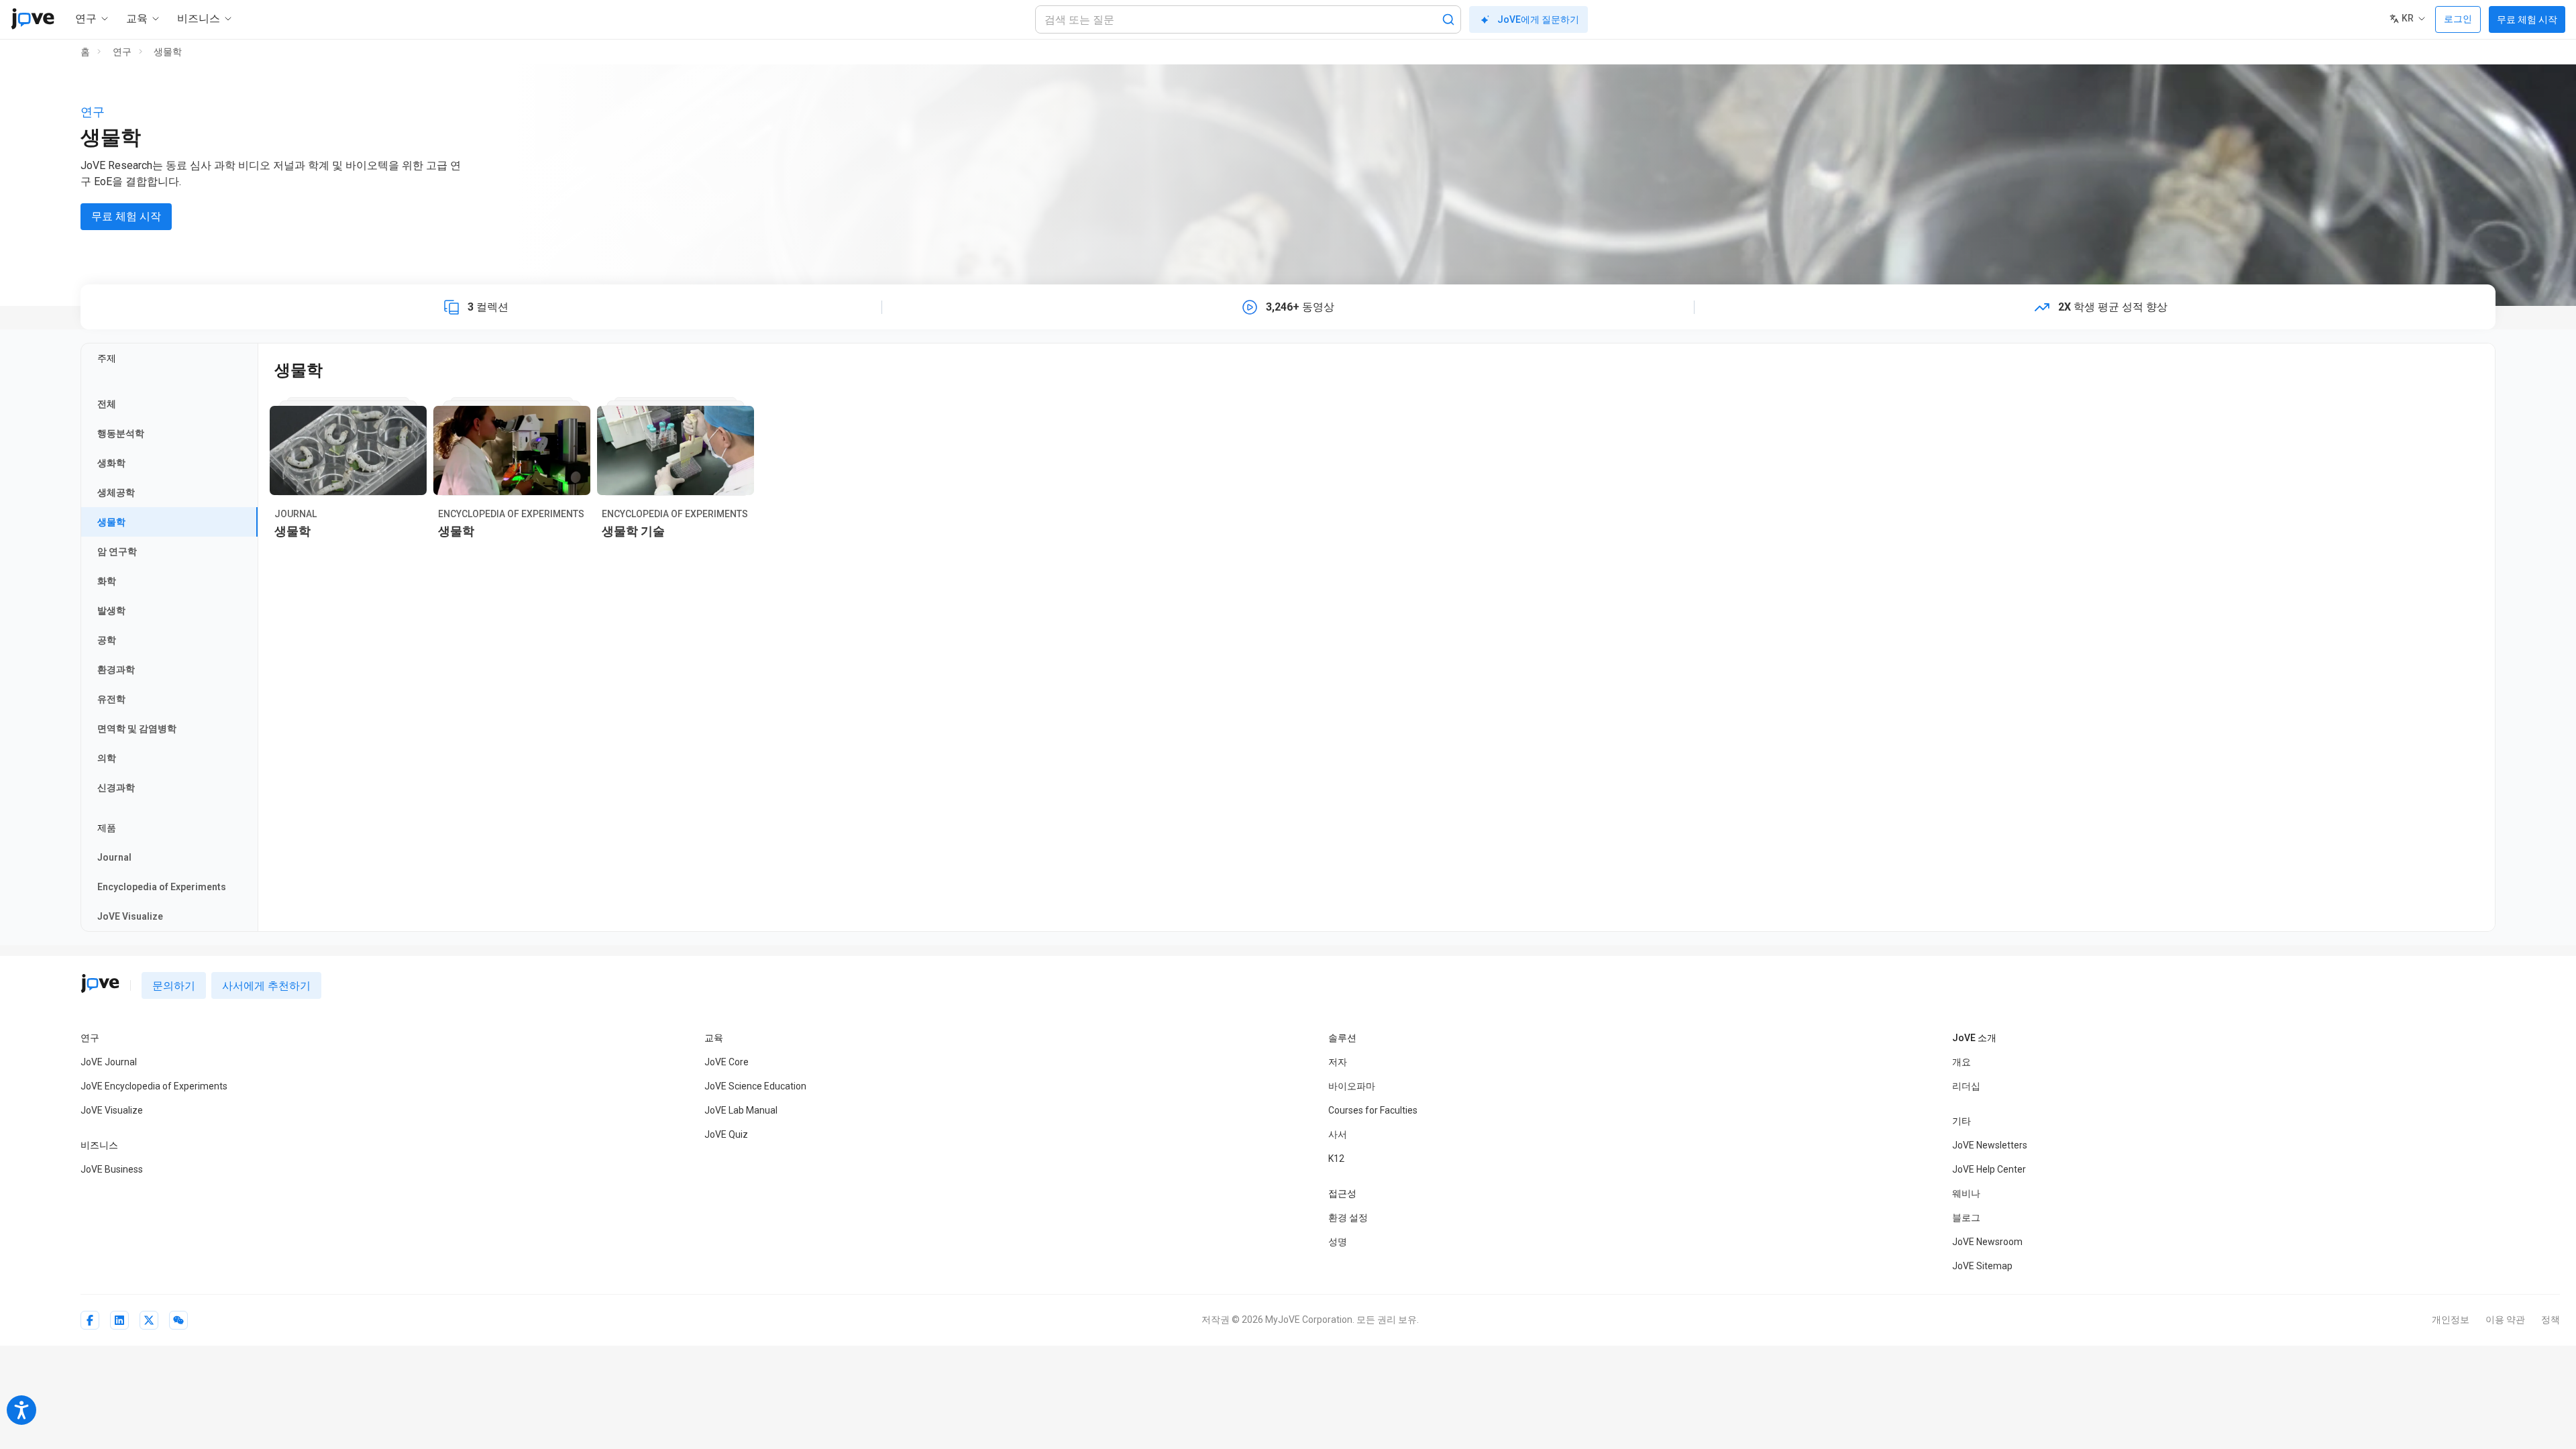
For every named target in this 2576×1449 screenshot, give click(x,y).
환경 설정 (1348, 1218)
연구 (122, 52)
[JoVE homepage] (100, 983)
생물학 (168, 52)
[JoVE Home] (33, 19)
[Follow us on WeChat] (178, 1320)
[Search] (1448, 19)
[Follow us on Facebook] (90, 1320)
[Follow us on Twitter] (149, 1320)
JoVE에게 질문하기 (1538, 19)
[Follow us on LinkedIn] (119, 1320)
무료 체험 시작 (2527, 19)
